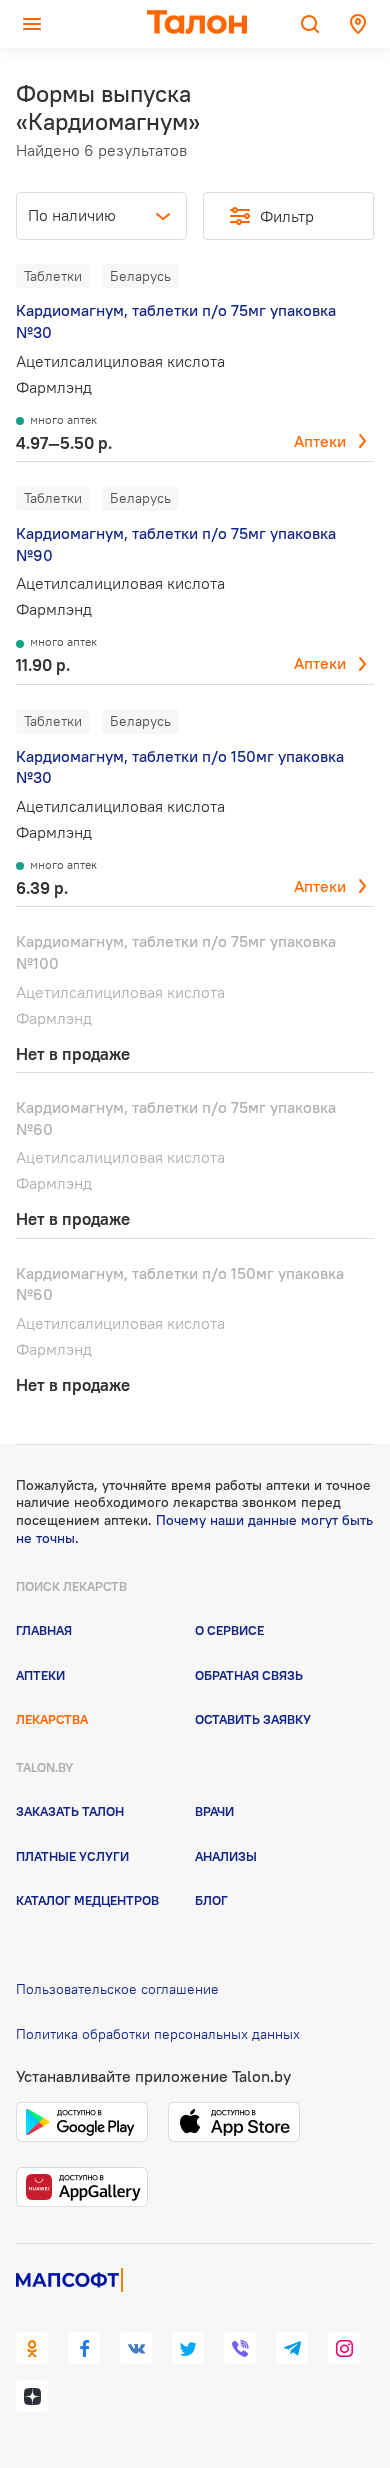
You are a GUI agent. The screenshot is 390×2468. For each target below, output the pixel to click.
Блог (211, 1900)
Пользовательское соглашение (117, 1989)
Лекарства (52, 1719)
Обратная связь (249, 1675)
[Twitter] (188, 2348)
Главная (44, 1630)
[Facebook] (84, 2348)
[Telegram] (292, 2348)
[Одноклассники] (32, 2348)
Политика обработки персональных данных (158, 2034)
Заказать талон (70, 1811)
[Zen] (32, 2396)
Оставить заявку (253, 1719)
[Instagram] (344, 2348)
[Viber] (240, 2348)
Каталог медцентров (87, 1900)
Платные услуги (72, 1856)
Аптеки (320, 441)
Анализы (226, 1856)
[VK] (136, 2348)
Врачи (214, 1811)
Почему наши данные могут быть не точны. (194, 1529)
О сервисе (229, 1630)
